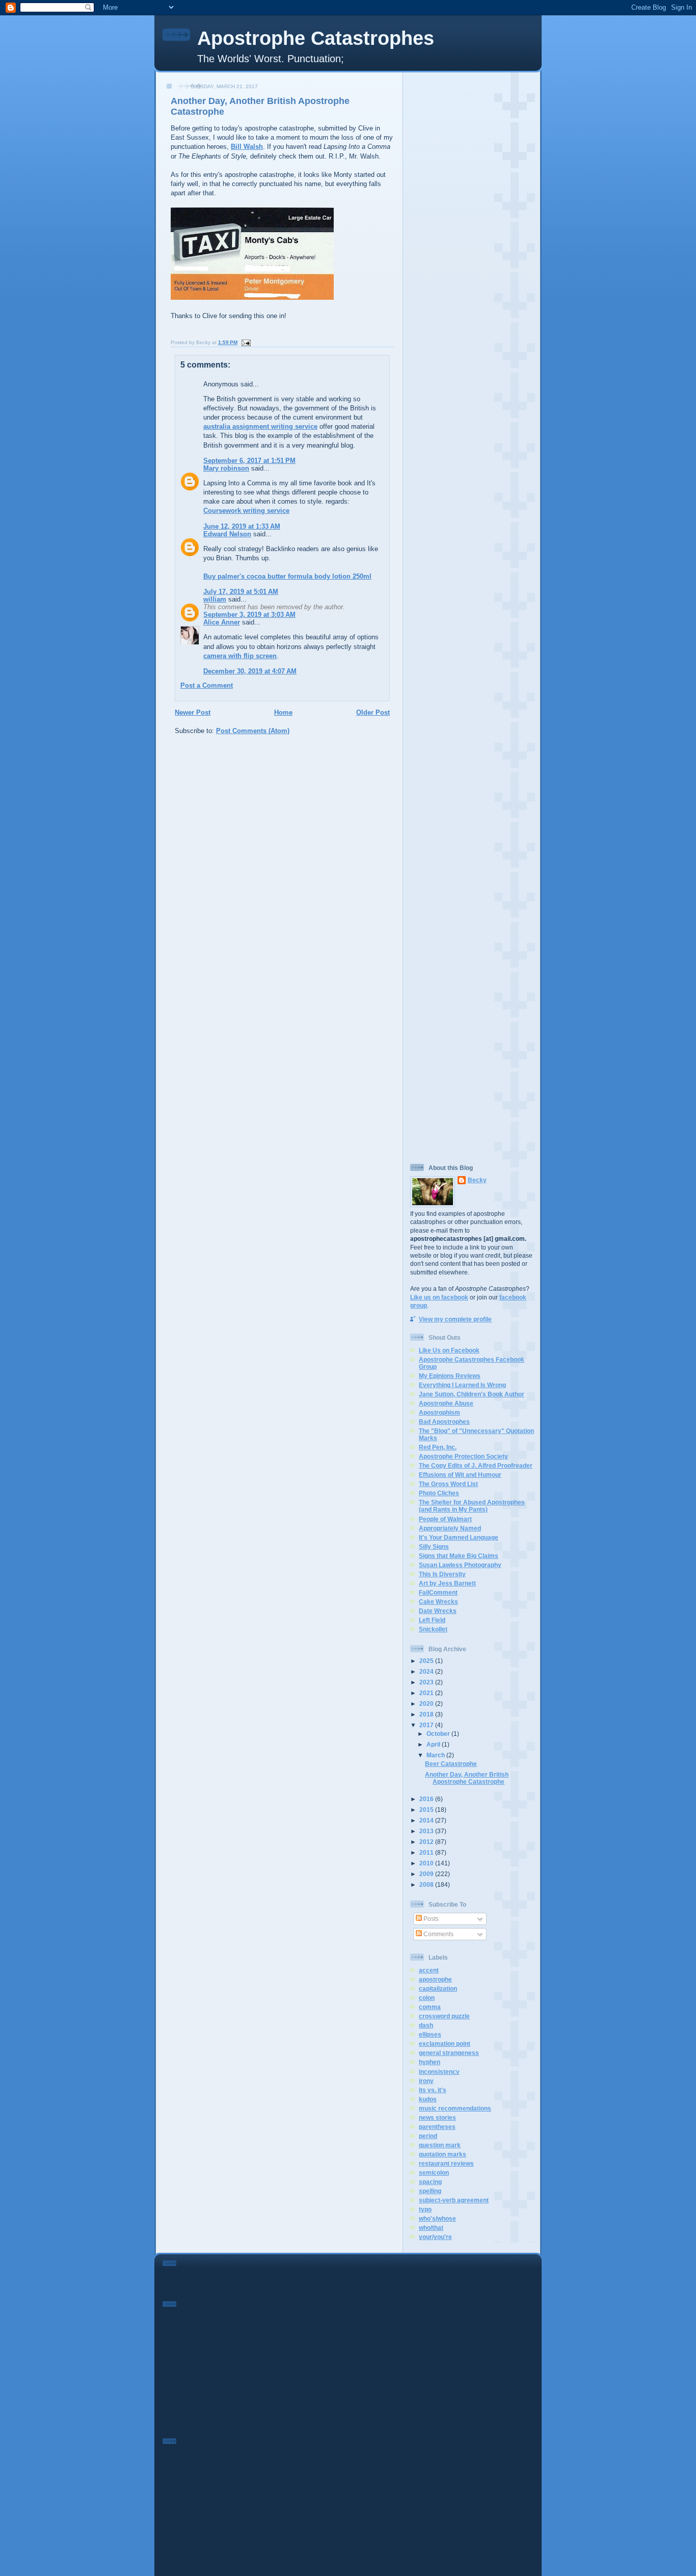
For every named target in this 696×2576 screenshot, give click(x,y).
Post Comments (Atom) (253, 731)
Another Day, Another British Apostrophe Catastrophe (467, 1778)
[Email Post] (245, 342)
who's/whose (437, 2218)
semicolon (434, 2172)
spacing (430, 2182)
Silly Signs (434, 1546)
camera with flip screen (240, 656)
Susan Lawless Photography (460, 1565)
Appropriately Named (450, 1528)
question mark (440, 2145)
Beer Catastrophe (451, 1764)
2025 (427, 1661)
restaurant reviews (446, 2163)
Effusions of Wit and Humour (460, 1475)
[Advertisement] (472, 229)
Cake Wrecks (438, 1602)
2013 (427, 1831)
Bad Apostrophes (444, 1422)
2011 (427, 1852)
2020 (427, 1703)
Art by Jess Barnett (447, 1583)
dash (426, 2025)
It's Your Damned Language (459, 1537)
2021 (427, 1693)
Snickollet (433, 1629)
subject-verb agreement (454, 2200)
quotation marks (443, 2154)
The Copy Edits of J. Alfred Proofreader (476, 1465)
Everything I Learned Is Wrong (462, 1385)
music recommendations (455, 2108)
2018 (427, 1714)
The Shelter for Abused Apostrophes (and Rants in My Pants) (472, 1506)
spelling (430, 2191)
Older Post (373, 712)
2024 (427, 1671)
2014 (427, 1820)
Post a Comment (207, 685)
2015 (427, 1810)
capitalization (438, 1988)
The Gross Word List (448, 1484)
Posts (430, 1919)
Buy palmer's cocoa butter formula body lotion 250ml (287, 576)
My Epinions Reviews (450, 1376)
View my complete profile (455, 1319)
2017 (427, 1725)
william (215, 599)
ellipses (430, 2034)
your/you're (435, 2237)
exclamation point (445, 2044)
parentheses (437, 2127)
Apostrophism (439, 1412)
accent (429, 1970)
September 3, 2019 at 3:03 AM (249, 615)
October (439, 1734)
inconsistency (439, 2072)
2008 (427, 1884)
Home (283, 712)
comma (430, 2007)
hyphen (430, 2062)
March (436, 1755)
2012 (427, 1842)
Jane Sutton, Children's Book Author (472, 1394)
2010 (427, 1863)
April (434, 1744)
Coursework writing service (246, 511)
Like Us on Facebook (449, 1350)
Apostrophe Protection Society (463, 1456)
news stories (437, 2117)
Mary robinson (226, 468)
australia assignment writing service (260, 426)
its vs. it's (433, 2090)
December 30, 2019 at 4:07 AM (250, 671)
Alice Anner (222, 622)
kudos (428, 2099)
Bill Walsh (247, 147)
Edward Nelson (227, 534)
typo (425, 2209)
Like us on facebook (439, 1297)
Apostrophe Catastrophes (316, 38)
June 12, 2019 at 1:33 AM (242, 526)
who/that (431, 2228)
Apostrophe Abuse (446, 1403)
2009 (427, 1874)
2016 (427, 1799)
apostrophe (435, 1979)
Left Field (432, 1620)
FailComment (438, 1592)
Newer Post (193, 712)
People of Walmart (445, 1519)
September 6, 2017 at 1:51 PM (249, 461)
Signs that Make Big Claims (459, 1556)
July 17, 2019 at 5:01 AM (241, 592)
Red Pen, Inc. (438, 1447)
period (428, 2136)
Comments (438, 1934)
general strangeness (449, 2053)
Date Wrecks (438, 1611)
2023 (427, 1682)
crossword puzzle (444, 2016)
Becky (477, 1180)
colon (427, 1998)
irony (426, 2081)
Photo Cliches (439, 1493)
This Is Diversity (442, 1574)
